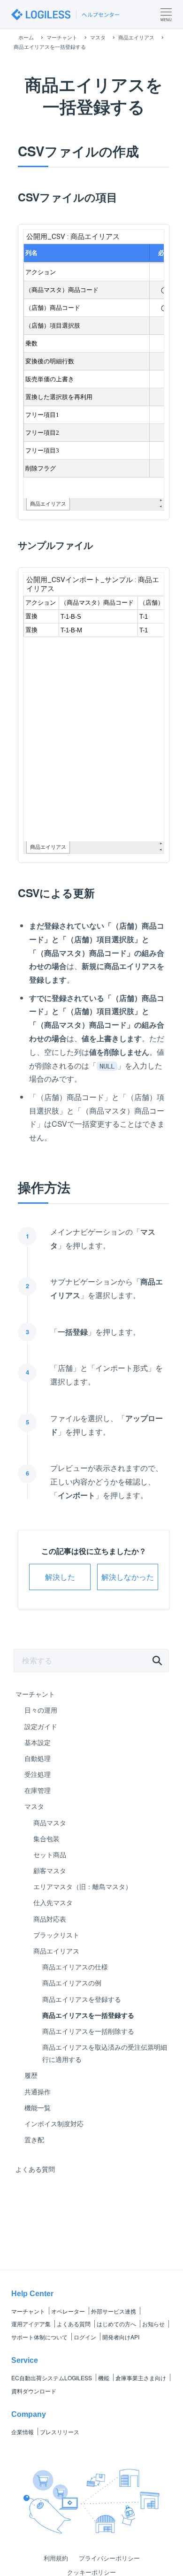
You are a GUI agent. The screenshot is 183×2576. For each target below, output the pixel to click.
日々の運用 (41, 1710)
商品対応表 (50, 1919)
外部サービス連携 (114, 2311)
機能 (104, 2378)
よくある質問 (35, 2169)
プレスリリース (60, 2432)
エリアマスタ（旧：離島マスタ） (83, 1886)
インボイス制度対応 (54, 2123)
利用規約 (56, 2558)
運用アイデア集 (31, 2324)
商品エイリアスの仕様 (75, 1967)
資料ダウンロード (34, 2391)
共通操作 (38, 2092)
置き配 (34, 2139)
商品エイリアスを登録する (82, 1999)
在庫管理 (38, 1790)
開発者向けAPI (121, 2337)
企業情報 (23, 2432)
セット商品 (50, 1854)
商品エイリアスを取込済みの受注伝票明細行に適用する (105, 2053)
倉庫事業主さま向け (141, 2378)
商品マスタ (50, 1822)
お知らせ (153, 2324)
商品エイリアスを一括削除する (88, 2031)
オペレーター (68, 2311)
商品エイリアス (56, 1951)
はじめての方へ (116, 2324)
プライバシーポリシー (109, 2558)
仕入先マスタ (53, 1902)
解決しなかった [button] (128, 1577)
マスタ (34, 1806)
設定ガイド (41, 1726)
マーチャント (35, 1694)
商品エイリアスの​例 (72, 1983)
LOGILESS (52, 2378)
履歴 (31, 2075)
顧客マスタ (50, 1870)
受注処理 (38, 1774)
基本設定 (38, 1742)
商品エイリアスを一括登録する (88, 2015)
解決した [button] (60, 1577)
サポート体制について (39, 2337)
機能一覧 (38, 2107)
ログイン (85, 2337)
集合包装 (46, 1838)
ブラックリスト (56, 1935)
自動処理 (38, 1758)
